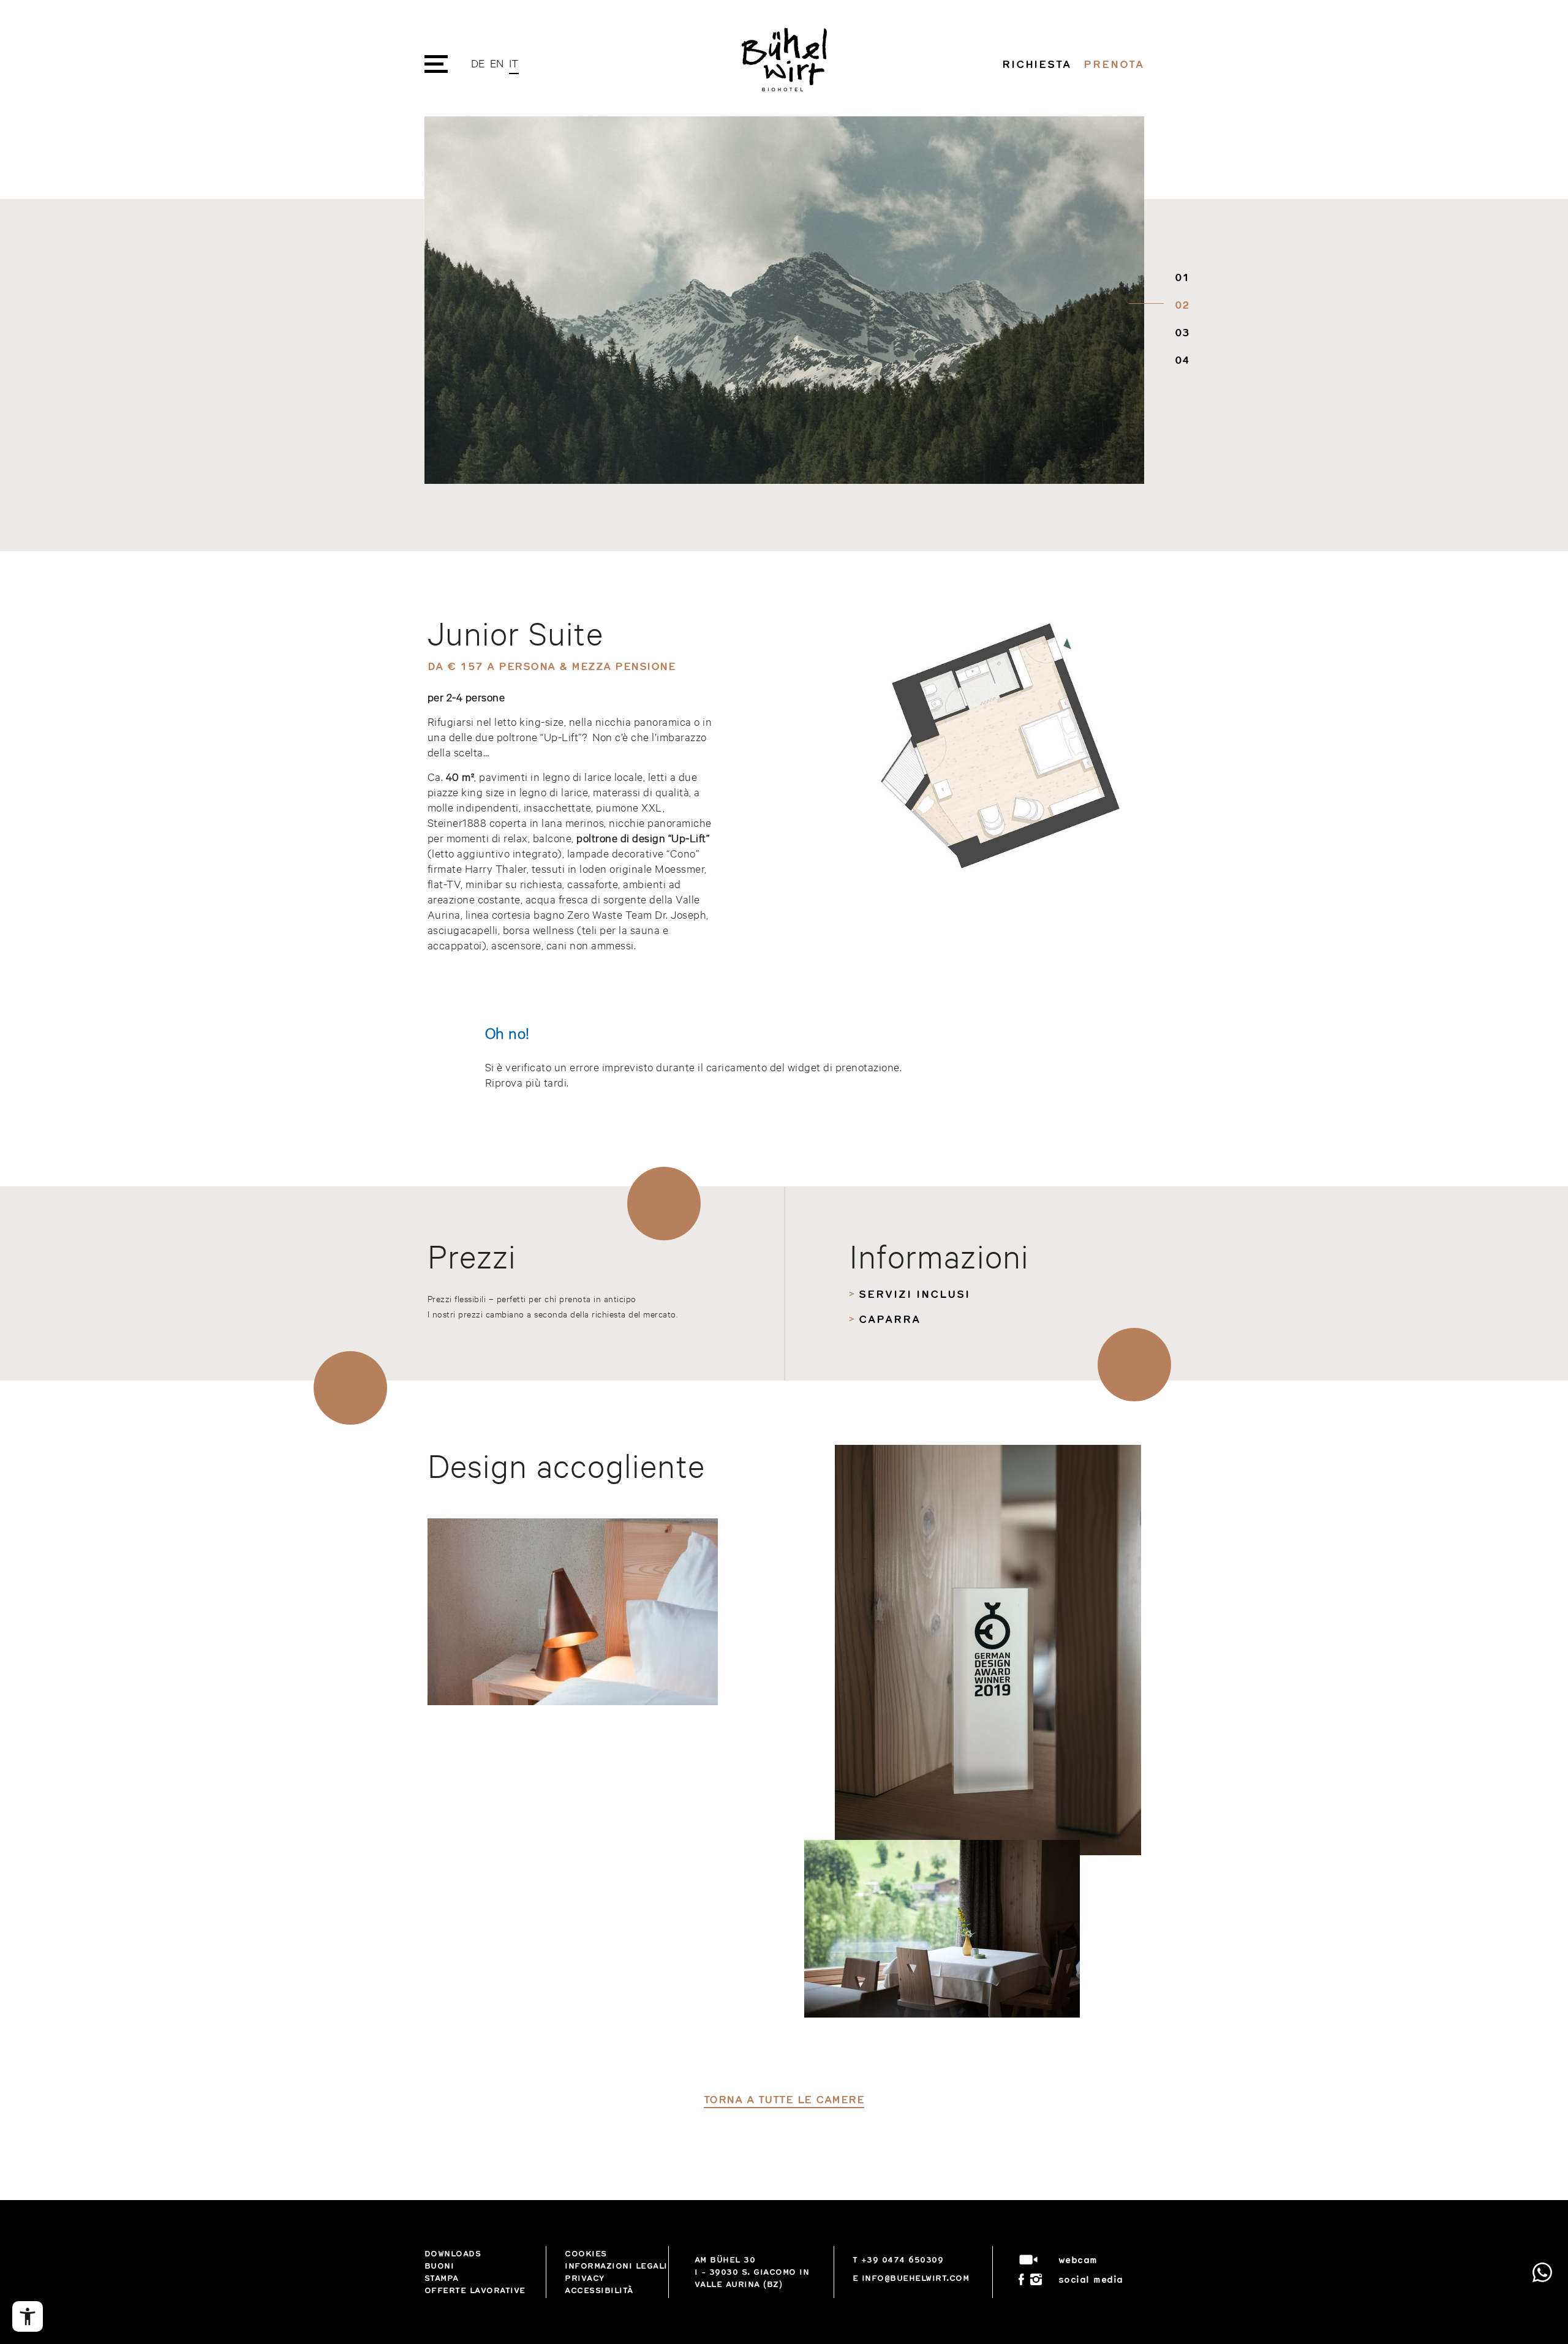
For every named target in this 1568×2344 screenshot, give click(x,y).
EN (497, 63)
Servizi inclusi (914, 1294)
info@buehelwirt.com (916, 2278)
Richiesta (1037, 64)
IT (514, 63)
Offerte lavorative (475, 2290)
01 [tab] (1179, 277)
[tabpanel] (784, 300)
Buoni (439, 2266)
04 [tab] (1179, 360)
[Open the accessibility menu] (28, 2316)
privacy (585, 2278)
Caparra (889, 1319)
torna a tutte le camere (784, 2099)
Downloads (453, 2253)
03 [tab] (1179, 332)
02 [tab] (1179, 304)
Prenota (1114, 64)
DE (478, 63)
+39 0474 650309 (903, 2259)
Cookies (586, 2253)
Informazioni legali (616, 2266)
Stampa (442, 2278)
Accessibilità (599, 2290)
